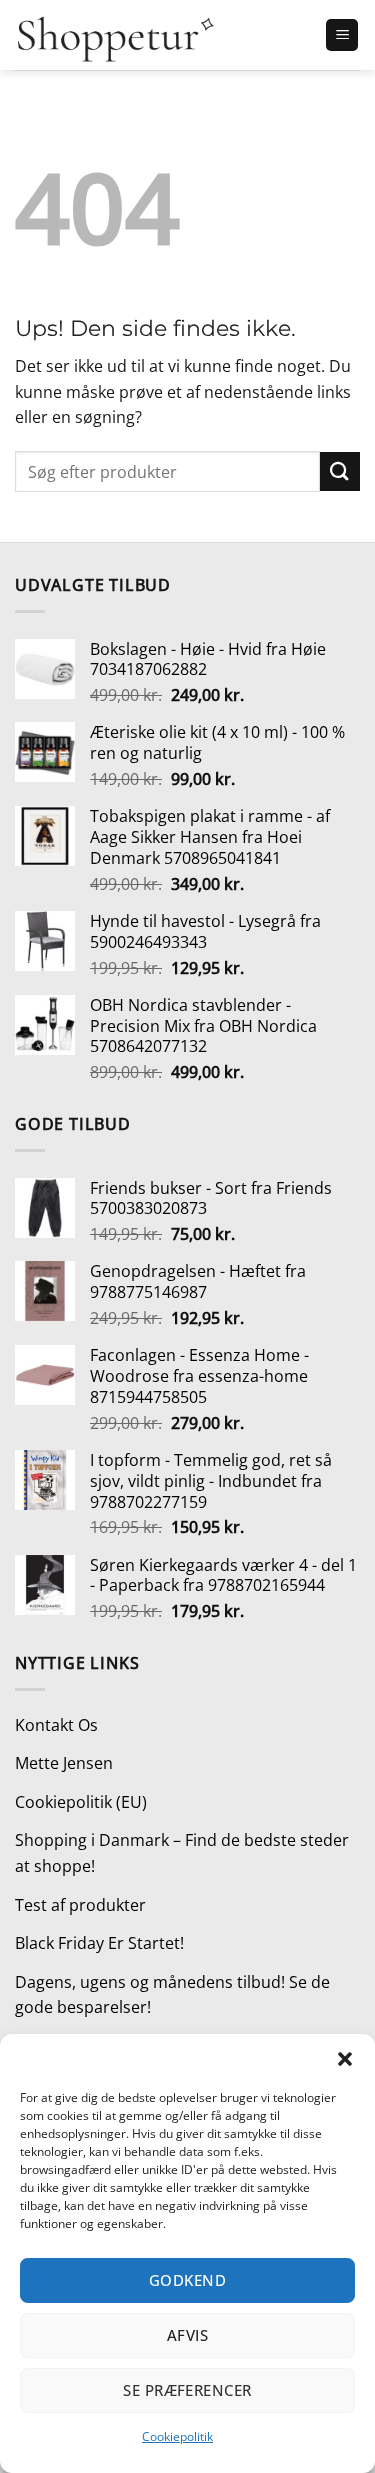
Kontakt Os (56, 1725)
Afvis (187, 2335)
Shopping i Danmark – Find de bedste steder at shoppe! (182, 1853)
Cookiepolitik (177, 2436)
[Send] (340, 471)
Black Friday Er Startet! (99, 1943)
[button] (345, 2059)
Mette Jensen (64, 1763)
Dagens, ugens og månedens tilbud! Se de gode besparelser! (172, 1995)
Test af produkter (80, 1905)
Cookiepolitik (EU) (81, 1802)
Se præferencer (187, 2390)
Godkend (187, 2280)
